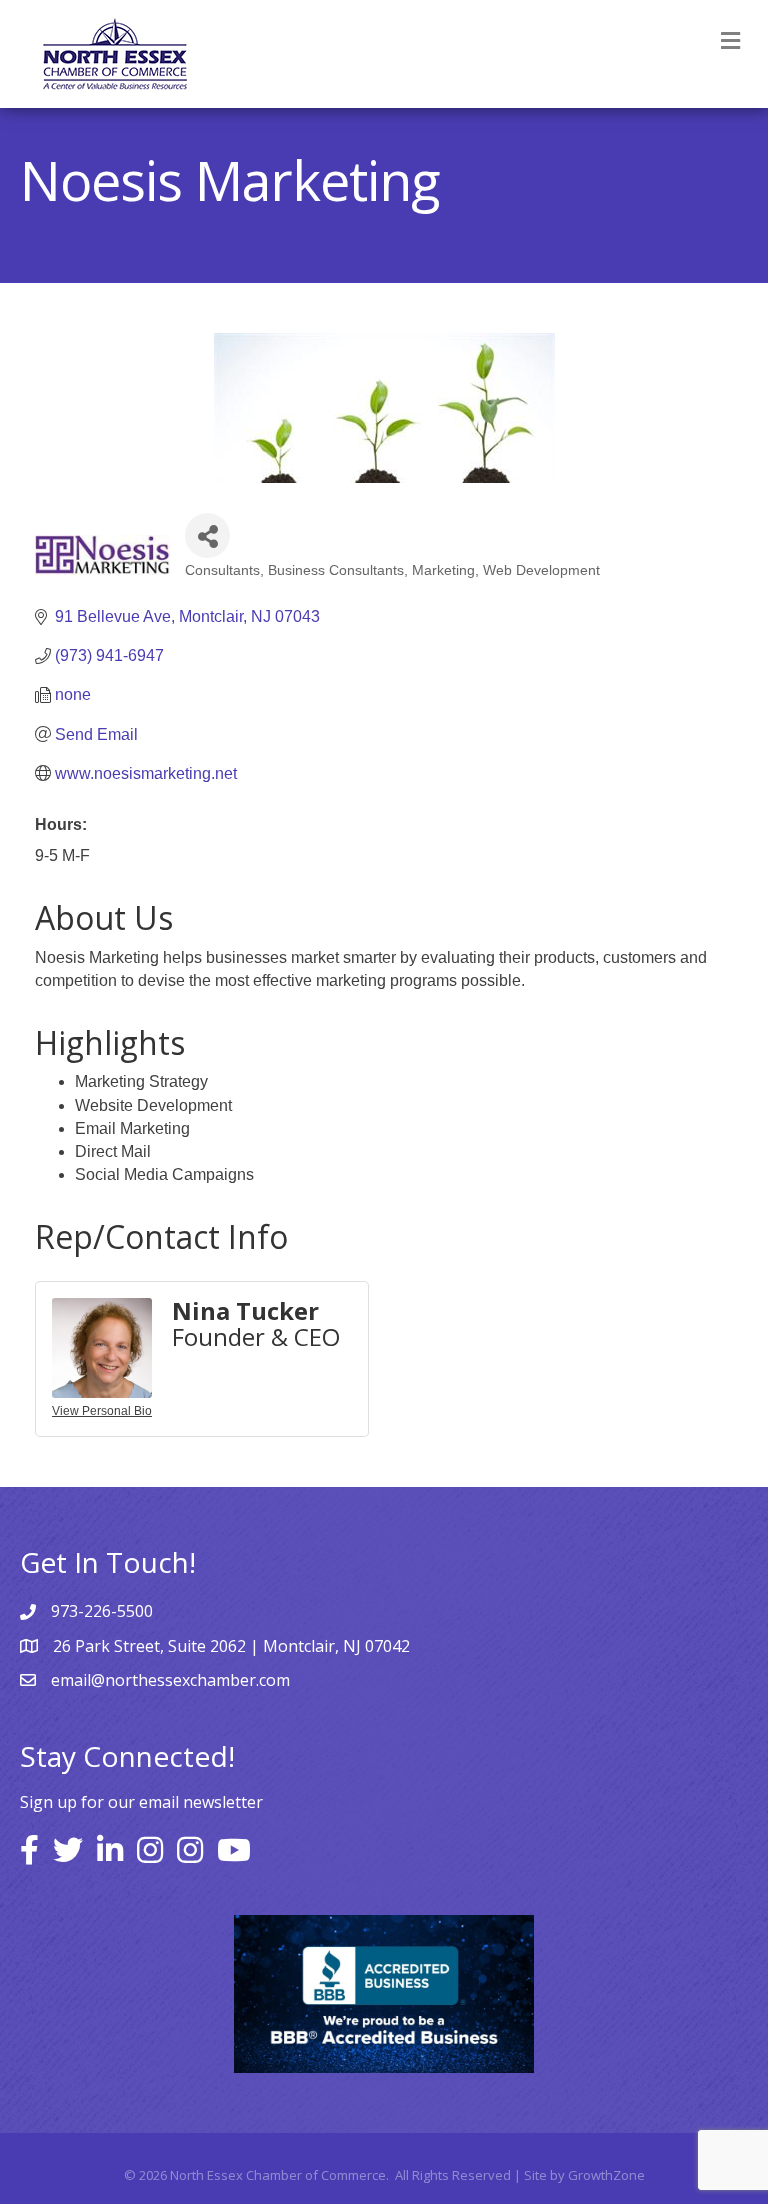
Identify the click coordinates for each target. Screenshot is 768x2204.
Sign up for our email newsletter (141, 1802)
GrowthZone (606, 2175)
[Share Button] (207, 535)
